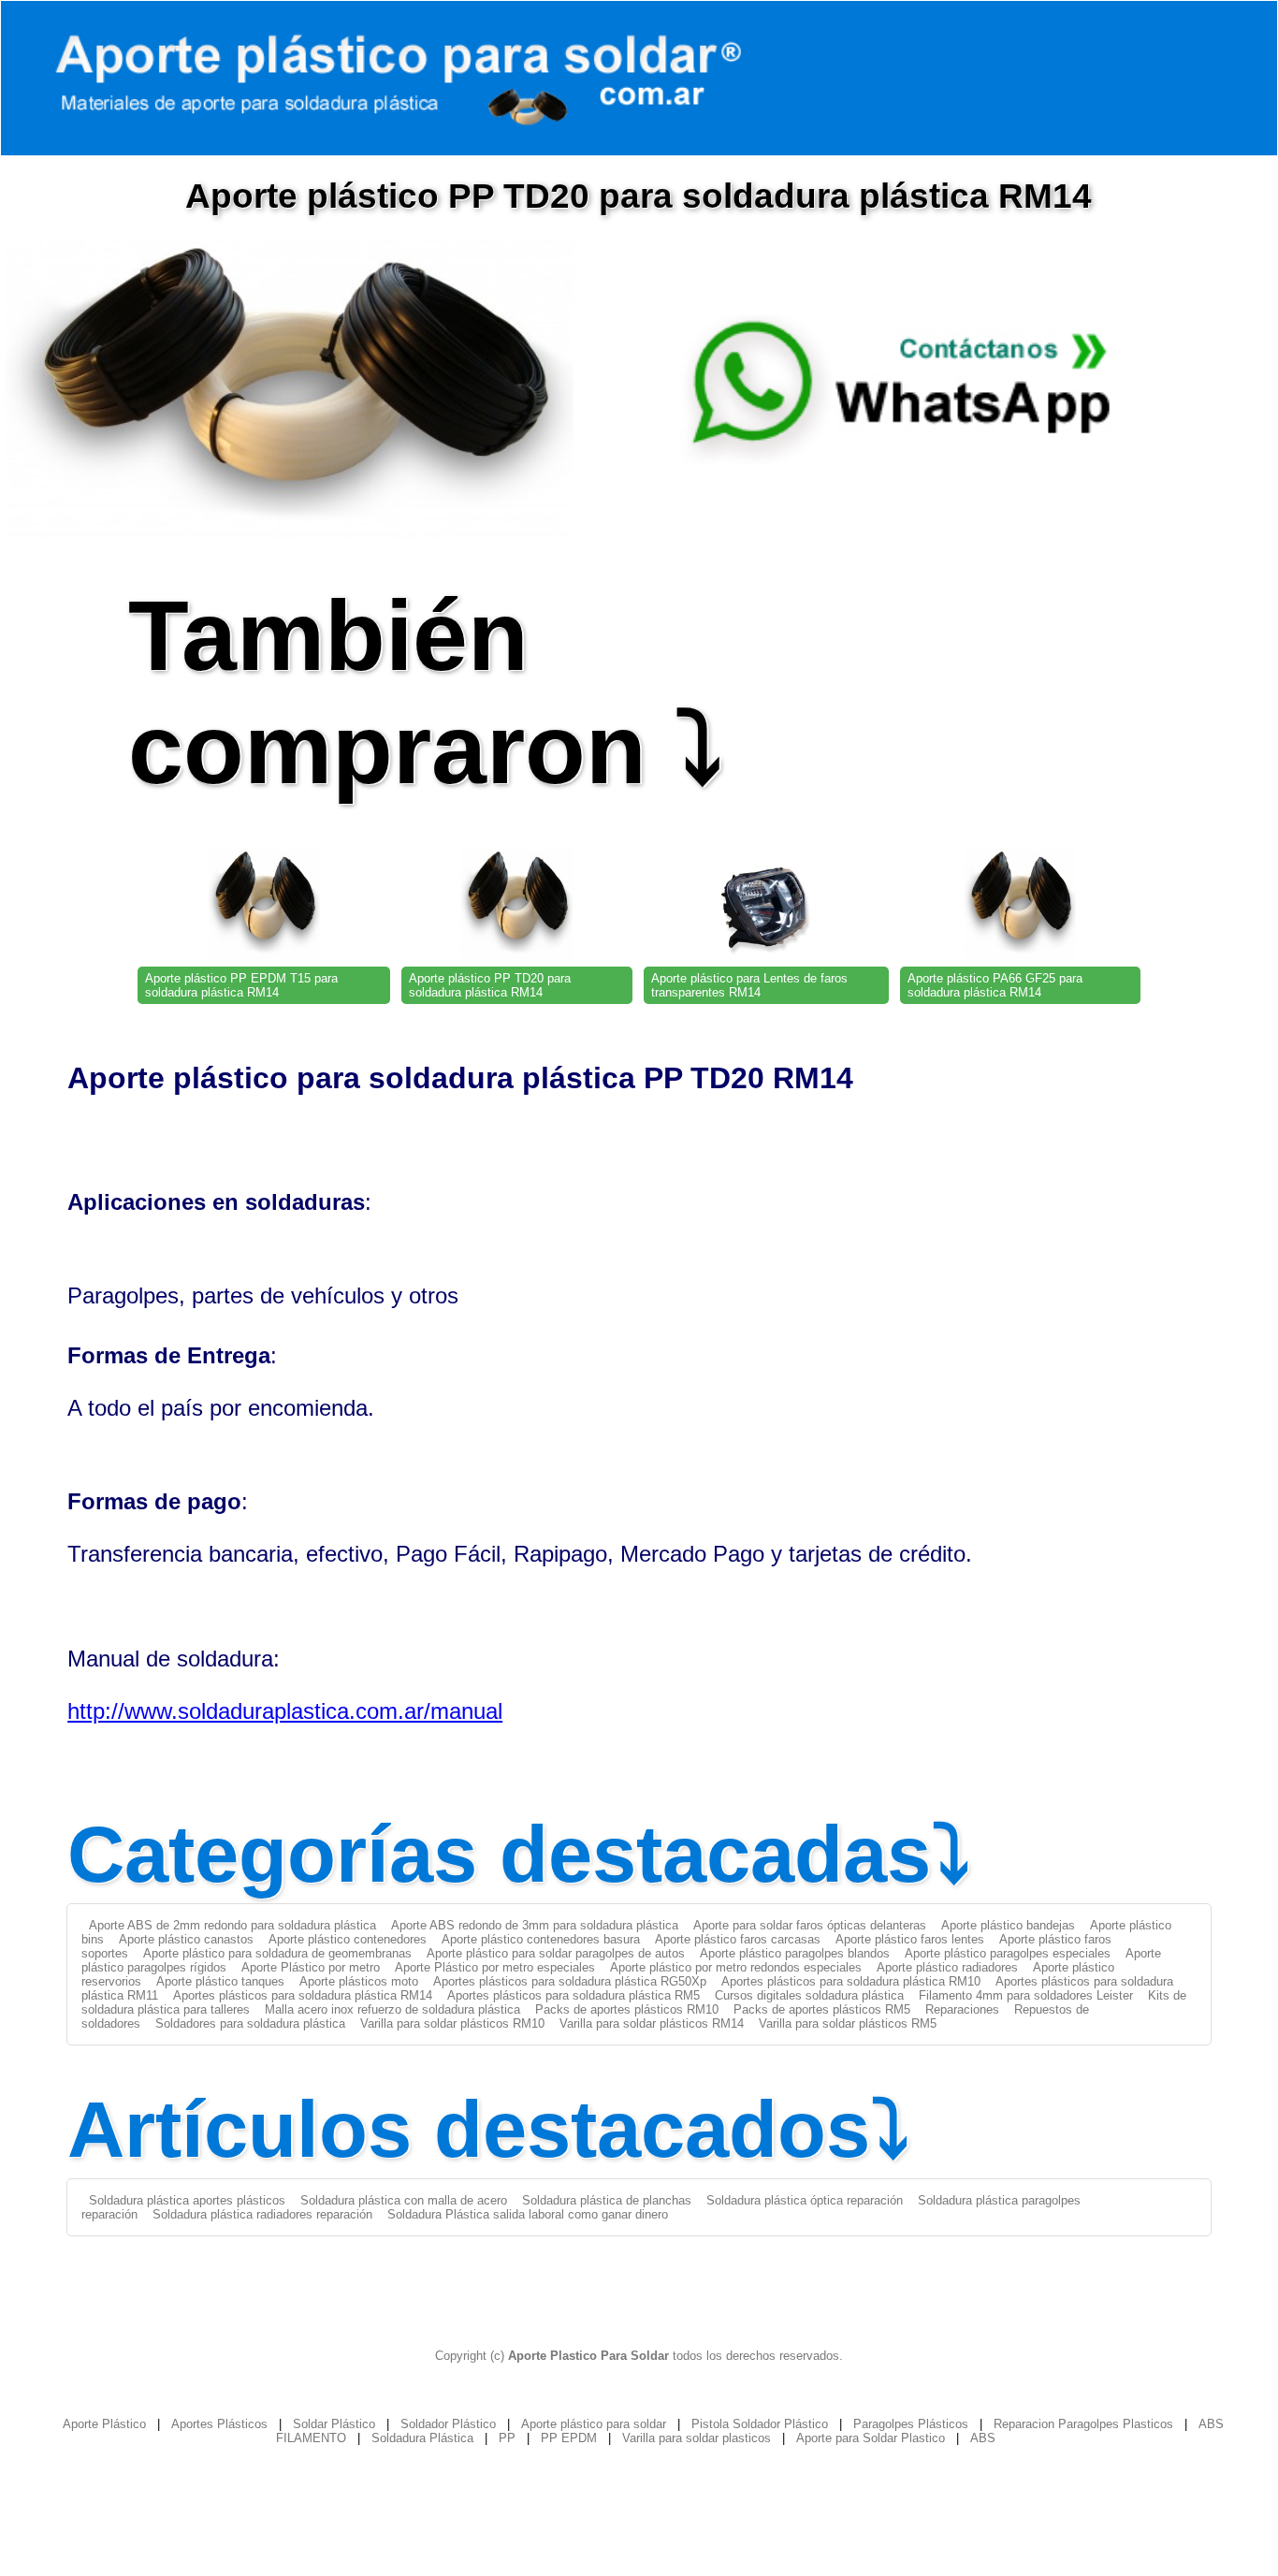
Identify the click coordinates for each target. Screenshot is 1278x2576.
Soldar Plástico (334, 2424)
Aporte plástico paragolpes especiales (1008, 1953)
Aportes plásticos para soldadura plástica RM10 (851, 1981)
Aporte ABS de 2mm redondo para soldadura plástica (232, 1925)
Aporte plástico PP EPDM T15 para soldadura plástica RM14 (241, 985)
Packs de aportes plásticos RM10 (627, 2009)
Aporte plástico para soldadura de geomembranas (277, 1953)
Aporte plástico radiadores (947, 1967)
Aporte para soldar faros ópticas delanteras (810, 1925)
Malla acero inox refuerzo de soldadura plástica (392, 2009)
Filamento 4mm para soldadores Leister (1026, 1995)
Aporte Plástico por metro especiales (495, 1967)
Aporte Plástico (104, 2424)
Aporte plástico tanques (220, 1981)
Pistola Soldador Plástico (760, 2424)
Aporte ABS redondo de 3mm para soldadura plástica (535, 1925)
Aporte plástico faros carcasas (738, 1939)
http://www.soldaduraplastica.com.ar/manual (285, 1711)
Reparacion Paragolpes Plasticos (1083, 2424)
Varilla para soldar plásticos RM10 (452, 2023)
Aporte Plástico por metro (311, 1967)
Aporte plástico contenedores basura (541, 1939)
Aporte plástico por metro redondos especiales (736, 1967)
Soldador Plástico (448, 2424)
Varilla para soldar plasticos (697, 2438)
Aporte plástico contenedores (348, 1939)
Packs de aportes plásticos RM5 (822, 2009)
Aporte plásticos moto (359, 1981)
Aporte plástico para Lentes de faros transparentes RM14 (749, 985)
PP (507, 2438)
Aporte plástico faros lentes (910, 1939)
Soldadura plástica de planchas (607, 2200)
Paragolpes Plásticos (911, 2424)
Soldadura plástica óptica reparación (805, 2200)
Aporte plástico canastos (186, 1939)
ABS (983, 2438)
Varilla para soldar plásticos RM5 (848, 2023)
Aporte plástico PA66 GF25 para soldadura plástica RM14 (995, 985)
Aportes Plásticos (219, 2424)
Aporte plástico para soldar (594, 2424)
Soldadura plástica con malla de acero (404, 2200)
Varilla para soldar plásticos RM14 (652, 2023)
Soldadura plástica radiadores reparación (262, 2214)
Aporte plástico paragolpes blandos (795, 1953)
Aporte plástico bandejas (1008, 1925)
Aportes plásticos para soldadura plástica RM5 (574, 1995)
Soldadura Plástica (422, 2438)
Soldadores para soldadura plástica (250, 2023)
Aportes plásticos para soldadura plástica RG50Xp (570, 1981)
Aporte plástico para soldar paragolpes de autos (556, 1953)
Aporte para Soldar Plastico (871, 2438)
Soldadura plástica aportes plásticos (187, 2200)
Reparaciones (962, 2009)
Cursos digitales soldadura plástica (809, 1995)
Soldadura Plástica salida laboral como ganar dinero (528, 2214)
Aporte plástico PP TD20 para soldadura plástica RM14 (490, 985)
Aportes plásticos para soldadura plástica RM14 (303, 1995)
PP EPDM (569, 2438)
